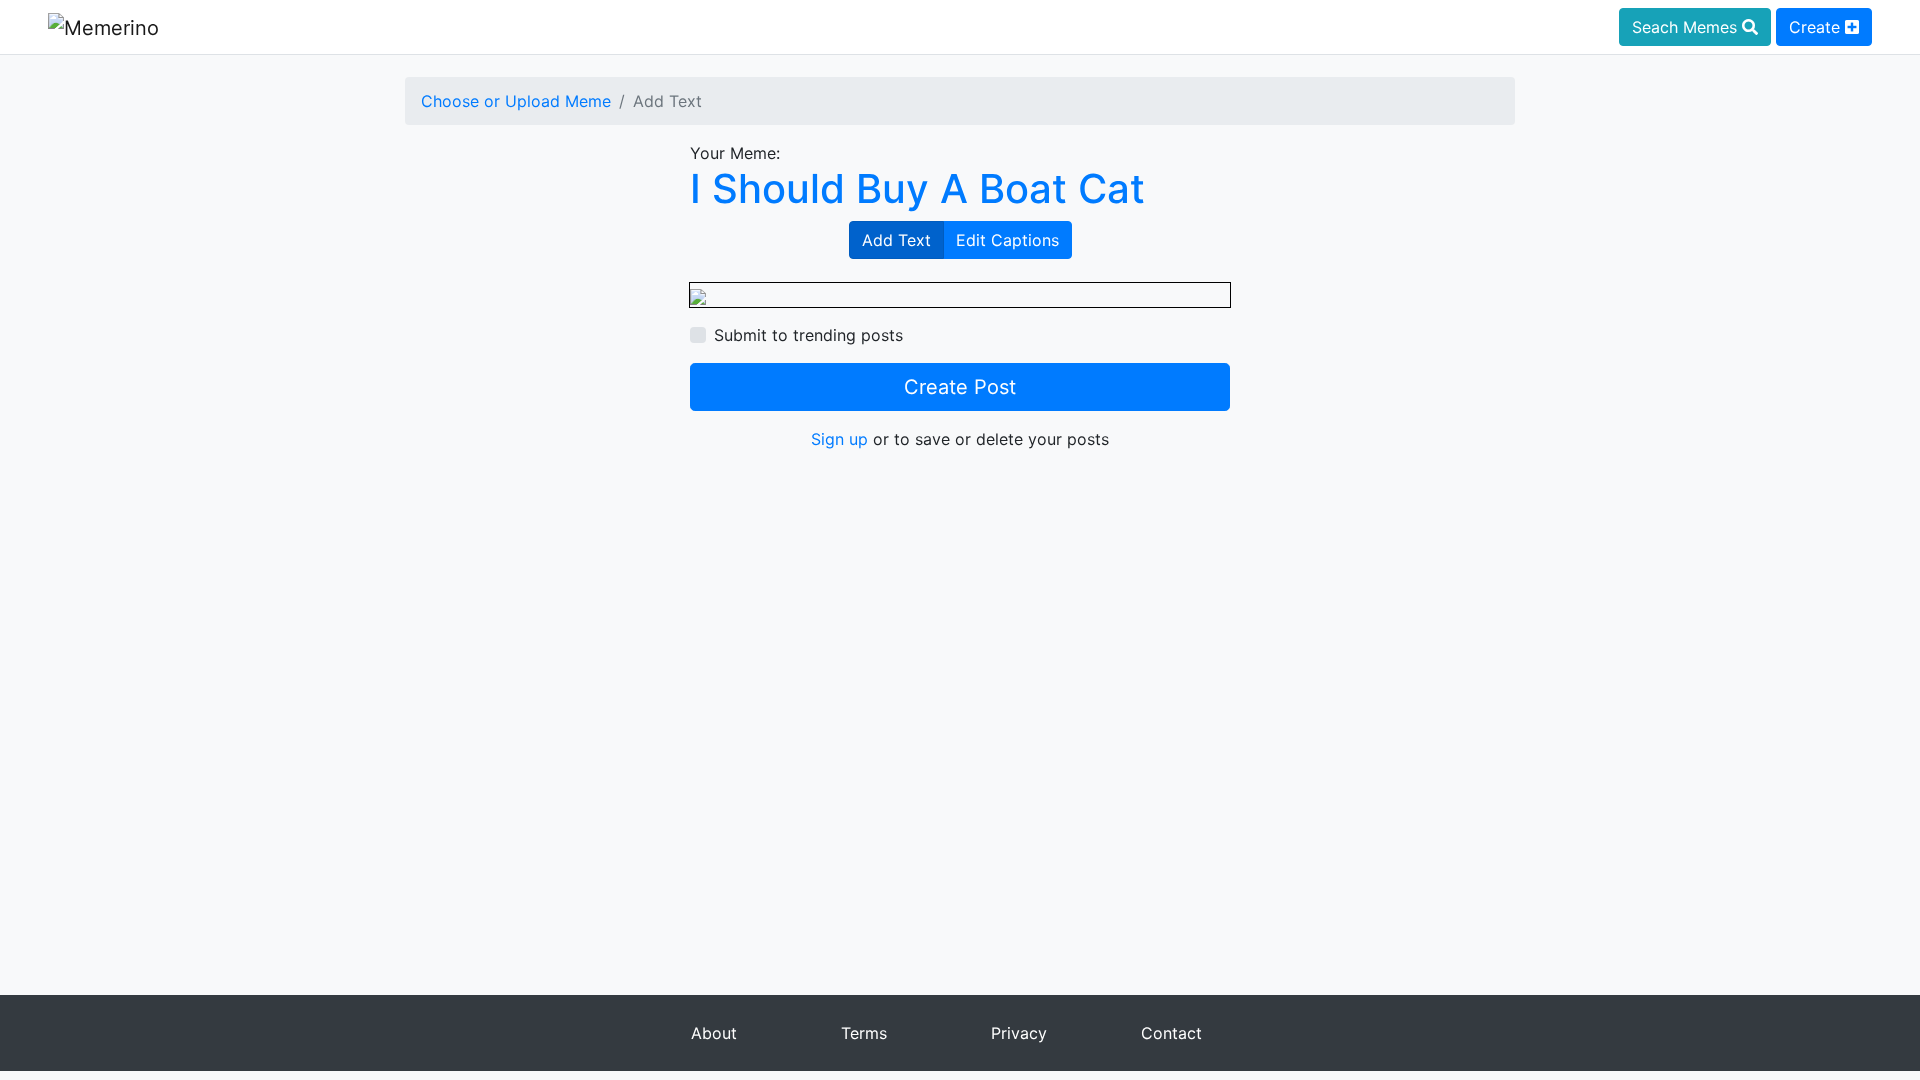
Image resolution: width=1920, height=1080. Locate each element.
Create (1817, 27)
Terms (864, 1033)
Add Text (896, 240)
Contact (1171, 1033)
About (714, 1033)
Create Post (960, 387)
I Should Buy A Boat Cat (917, 188)
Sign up (839, 439)
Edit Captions (1007, 240)
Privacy (1019, 1033)
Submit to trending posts (808, 335)
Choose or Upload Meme (516, 101)
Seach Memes (1687, 27)
